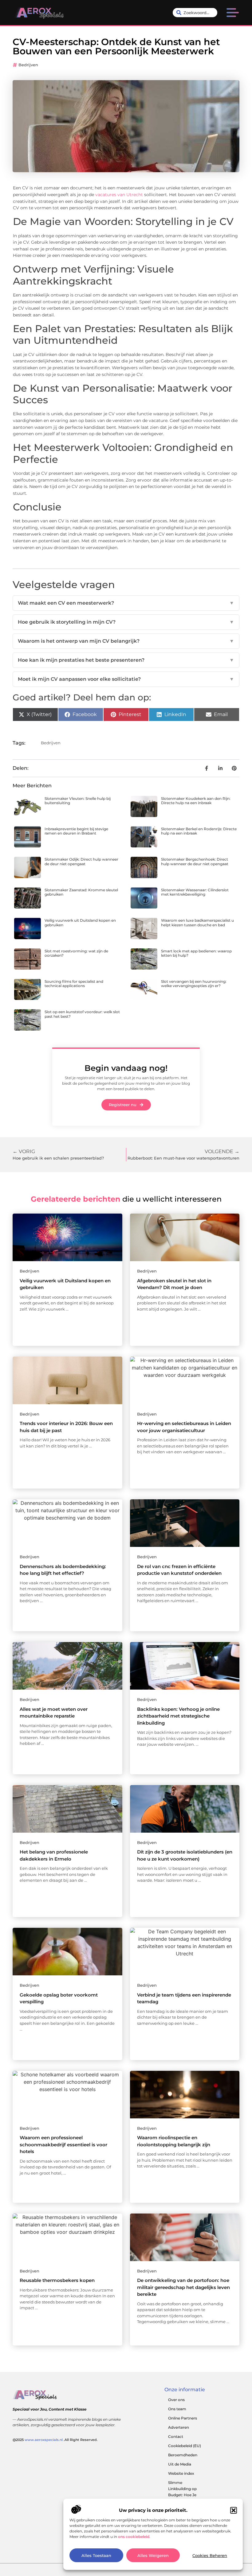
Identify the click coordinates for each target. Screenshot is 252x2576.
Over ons (176, 2400)
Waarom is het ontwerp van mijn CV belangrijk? (126, 641)
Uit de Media (180, 2464)
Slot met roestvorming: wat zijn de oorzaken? (76, 953)
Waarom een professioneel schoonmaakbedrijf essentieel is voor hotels (63, 2144)
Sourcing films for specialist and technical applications (74, 984)
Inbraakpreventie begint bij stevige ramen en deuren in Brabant (76, 831)
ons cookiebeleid (134, 2537)
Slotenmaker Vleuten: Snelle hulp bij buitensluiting (78, 801)
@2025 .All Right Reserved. (55, 2440)
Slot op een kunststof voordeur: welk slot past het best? (82, 1014)
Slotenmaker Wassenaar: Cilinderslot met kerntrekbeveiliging (195, 892)
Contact (176, 2437)
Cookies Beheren (210, 2555)
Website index (181, 2473)
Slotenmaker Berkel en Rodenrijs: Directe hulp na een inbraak (199, 831)
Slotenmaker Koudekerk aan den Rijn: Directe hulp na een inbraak (196, 801)
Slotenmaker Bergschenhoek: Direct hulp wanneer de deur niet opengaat (195, 861)
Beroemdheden (183, 2455)
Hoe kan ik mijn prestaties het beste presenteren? (126, 660)
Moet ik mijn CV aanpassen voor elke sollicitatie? (126, 679)
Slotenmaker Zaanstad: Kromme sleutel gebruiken (81, 892)
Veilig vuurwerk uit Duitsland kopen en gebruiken (80, 922)
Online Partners (183, 2418)
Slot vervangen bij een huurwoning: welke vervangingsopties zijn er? (194, 984)
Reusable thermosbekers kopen (57, 2280)
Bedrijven (28, 65)
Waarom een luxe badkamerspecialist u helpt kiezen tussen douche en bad (197, 922)
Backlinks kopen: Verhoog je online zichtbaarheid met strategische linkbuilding (178, 1716)
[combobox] (195, 13)
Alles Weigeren (153, 2555)
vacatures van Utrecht (119, 195)
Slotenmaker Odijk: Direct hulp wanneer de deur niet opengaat (81, 861)
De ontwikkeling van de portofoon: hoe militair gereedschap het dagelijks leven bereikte (183, 2287)
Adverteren (179, 2427)
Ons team (177, 2409)
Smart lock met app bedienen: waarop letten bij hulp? (196, 953)
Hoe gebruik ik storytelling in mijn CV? (126, 622)
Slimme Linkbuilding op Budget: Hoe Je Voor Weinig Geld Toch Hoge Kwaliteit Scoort (187, 2498)
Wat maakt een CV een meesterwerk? (126, 603)
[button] (234, 2510)
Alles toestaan (96, 2555)
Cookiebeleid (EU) (185, 2446)
